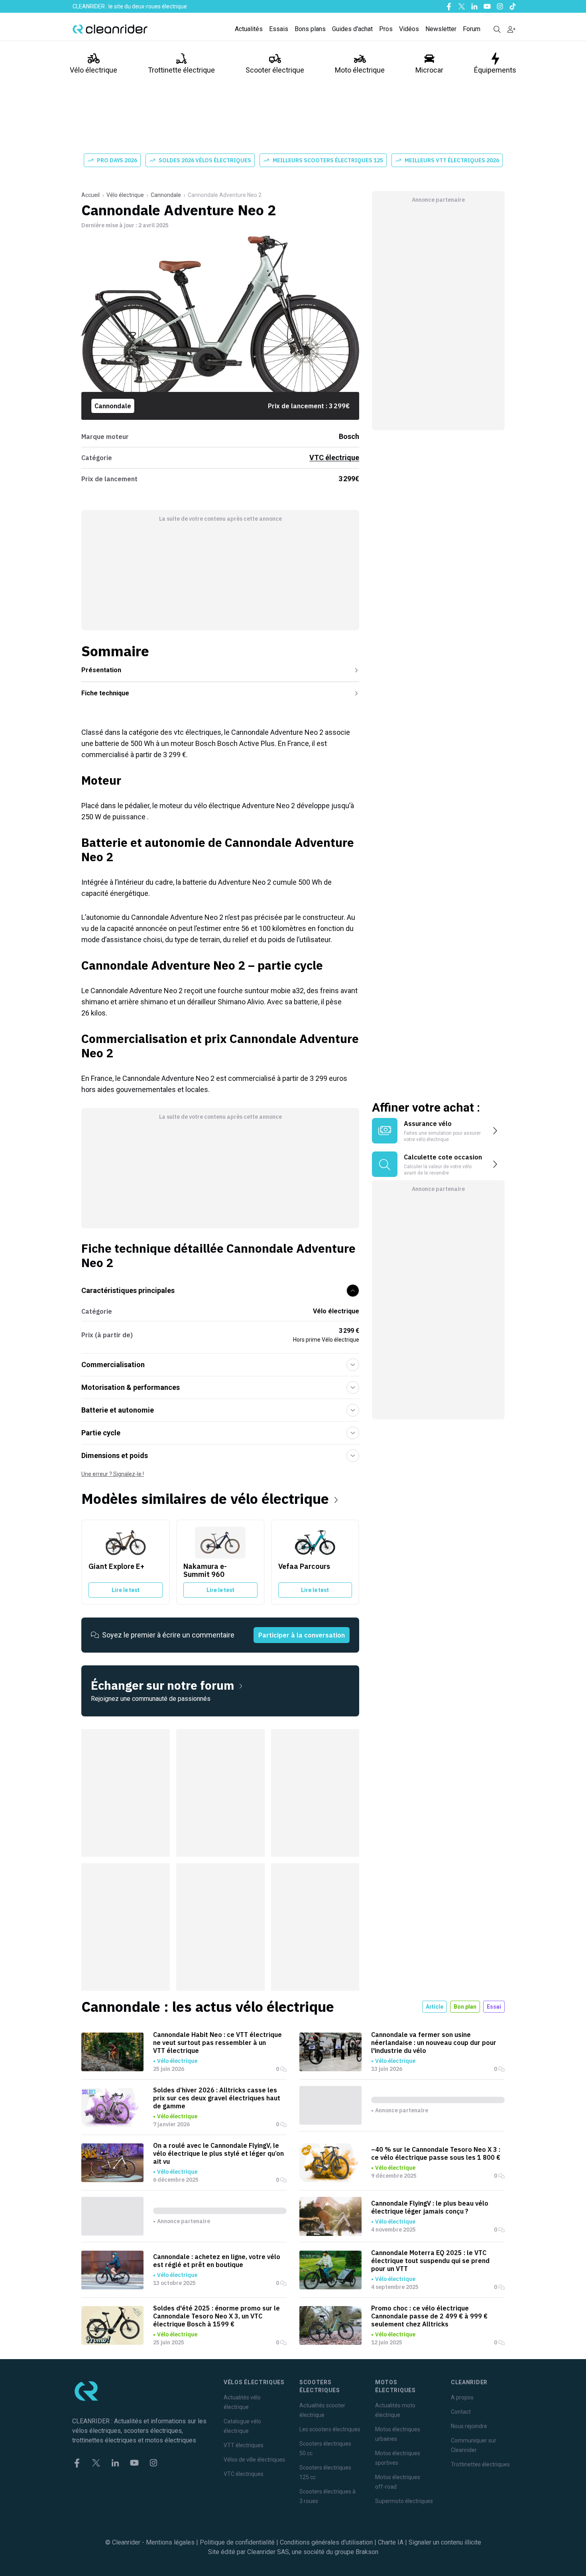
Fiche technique (105, 693)
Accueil (90, 195)
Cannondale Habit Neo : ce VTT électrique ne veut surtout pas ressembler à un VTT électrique (217, 2043)
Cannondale (166, 195)
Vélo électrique (93, 70)
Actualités (249, 29)
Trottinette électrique (181, 70)
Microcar (429, 70)
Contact (461, 2412)
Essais (279, 29)
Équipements (495, 70)
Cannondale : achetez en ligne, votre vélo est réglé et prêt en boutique (217, 2261)
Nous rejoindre (469, 2426)
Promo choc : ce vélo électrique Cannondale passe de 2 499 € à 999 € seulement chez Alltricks (429, 2316)
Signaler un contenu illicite (445, 2542)
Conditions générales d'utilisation (326, 2542)
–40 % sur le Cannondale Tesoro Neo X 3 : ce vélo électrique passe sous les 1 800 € (436, 2153)
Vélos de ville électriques (254, 2460)
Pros (386, 29)
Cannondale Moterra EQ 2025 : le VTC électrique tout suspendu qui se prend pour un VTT (430, 2261)
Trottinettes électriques (480, 2464)
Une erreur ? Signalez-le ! (113, 1474)
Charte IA (391, 2542)
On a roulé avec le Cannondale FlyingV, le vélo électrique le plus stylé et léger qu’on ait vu (218, 2153)
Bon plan (465, 2007)
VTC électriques (244, 2474)
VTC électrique (334, 458)
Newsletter (441, 29)
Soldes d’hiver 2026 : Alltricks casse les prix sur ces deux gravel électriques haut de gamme (217, 2098)
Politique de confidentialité (237, 2542)
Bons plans (310, 29)
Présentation (101, 670)
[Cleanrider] (110, 29)
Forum (472, 29)
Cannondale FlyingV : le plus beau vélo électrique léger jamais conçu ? (430, 2207)
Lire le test (126, 1590)
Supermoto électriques (404, 2501)
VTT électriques (244, 2445)
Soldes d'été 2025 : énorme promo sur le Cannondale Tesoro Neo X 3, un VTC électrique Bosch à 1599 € (216, 2316)
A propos (462, 2397)
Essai (494, 2007)
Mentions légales (170, 2542)
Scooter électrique (275, 70)
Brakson (367, 2552)
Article (435, 2007)
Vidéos (409, 29)
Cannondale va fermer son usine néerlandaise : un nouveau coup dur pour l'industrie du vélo (434, 2043)
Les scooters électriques (330, 2429)
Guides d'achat (352, 29)
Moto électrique (360, 70)
